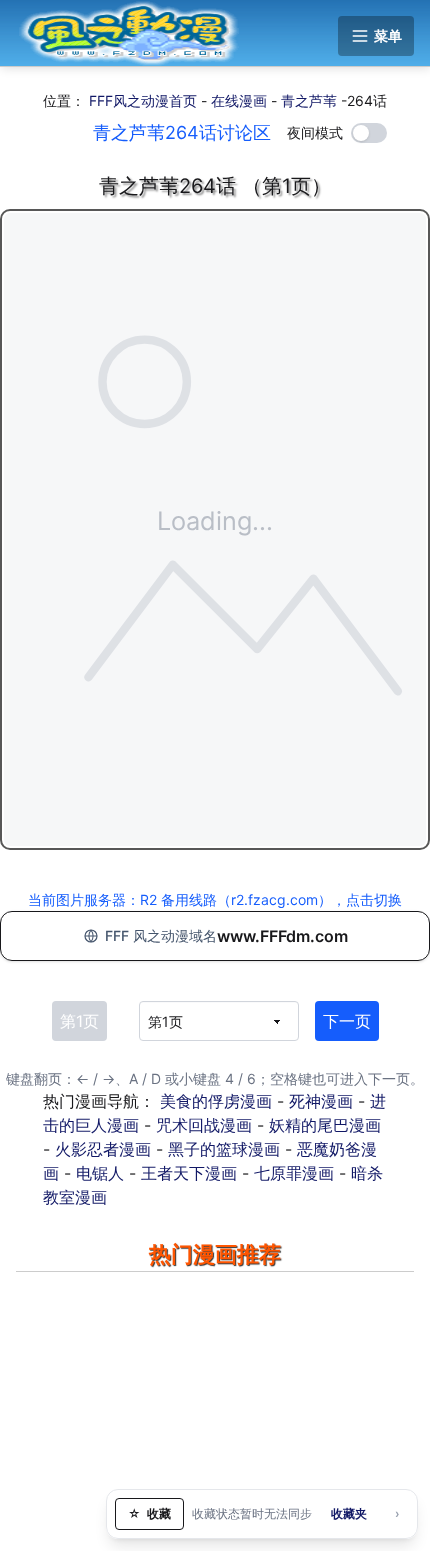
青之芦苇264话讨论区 (182, 132)
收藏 (149, 1513)
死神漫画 (321, 1101)
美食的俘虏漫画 (216, 1101)
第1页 (79, 1021)
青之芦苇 (309, 100)
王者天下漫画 (189, 1173)
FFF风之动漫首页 (143, 100)
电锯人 (100, 1173)
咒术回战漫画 (204, 1125)
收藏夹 (349, 1513)
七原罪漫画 (294, 1173)
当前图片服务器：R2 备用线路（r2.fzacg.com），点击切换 (215, 899)
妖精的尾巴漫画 (325, 1125)
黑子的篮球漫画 (224, 1149)
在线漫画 (239, 100)
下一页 (347, 1021)
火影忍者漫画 (103, 1149)
